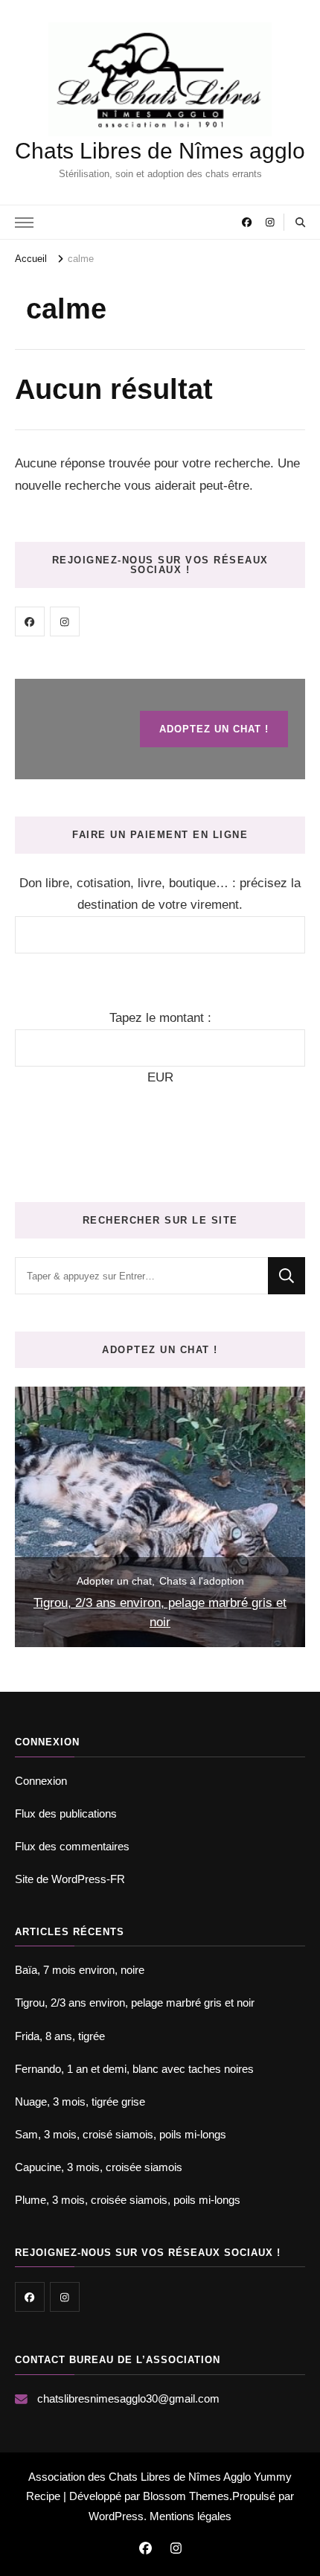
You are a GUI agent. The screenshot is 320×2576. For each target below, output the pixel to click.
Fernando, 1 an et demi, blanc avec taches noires (134, 2069)
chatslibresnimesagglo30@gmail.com (128, 2398)
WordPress (116, 2516)
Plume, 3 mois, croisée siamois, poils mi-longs (128, 2200)
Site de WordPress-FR (70, 1879)
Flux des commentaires (72, 1846)
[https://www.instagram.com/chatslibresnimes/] (65, 621)
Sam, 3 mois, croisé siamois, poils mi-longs (121, 2134)
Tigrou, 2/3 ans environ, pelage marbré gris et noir (160, 1613)
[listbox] (160, 1517)
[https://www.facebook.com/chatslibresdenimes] (30, 621)
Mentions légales (191, 2516)
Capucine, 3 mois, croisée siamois (99, 2167)
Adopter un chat (114, 1581)
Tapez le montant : (160, 1018)
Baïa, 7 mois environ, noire (80, 1970)
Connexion (41, 1781)
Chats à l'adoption (202, 1581)
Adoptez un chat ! (214, 729)
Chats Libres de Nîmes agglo (160, 151)
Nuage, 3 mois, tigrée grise (80, 2102)
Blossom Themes (186, 2496)
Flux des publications (66, 1813)
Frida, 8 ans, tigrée (60, 2036)
